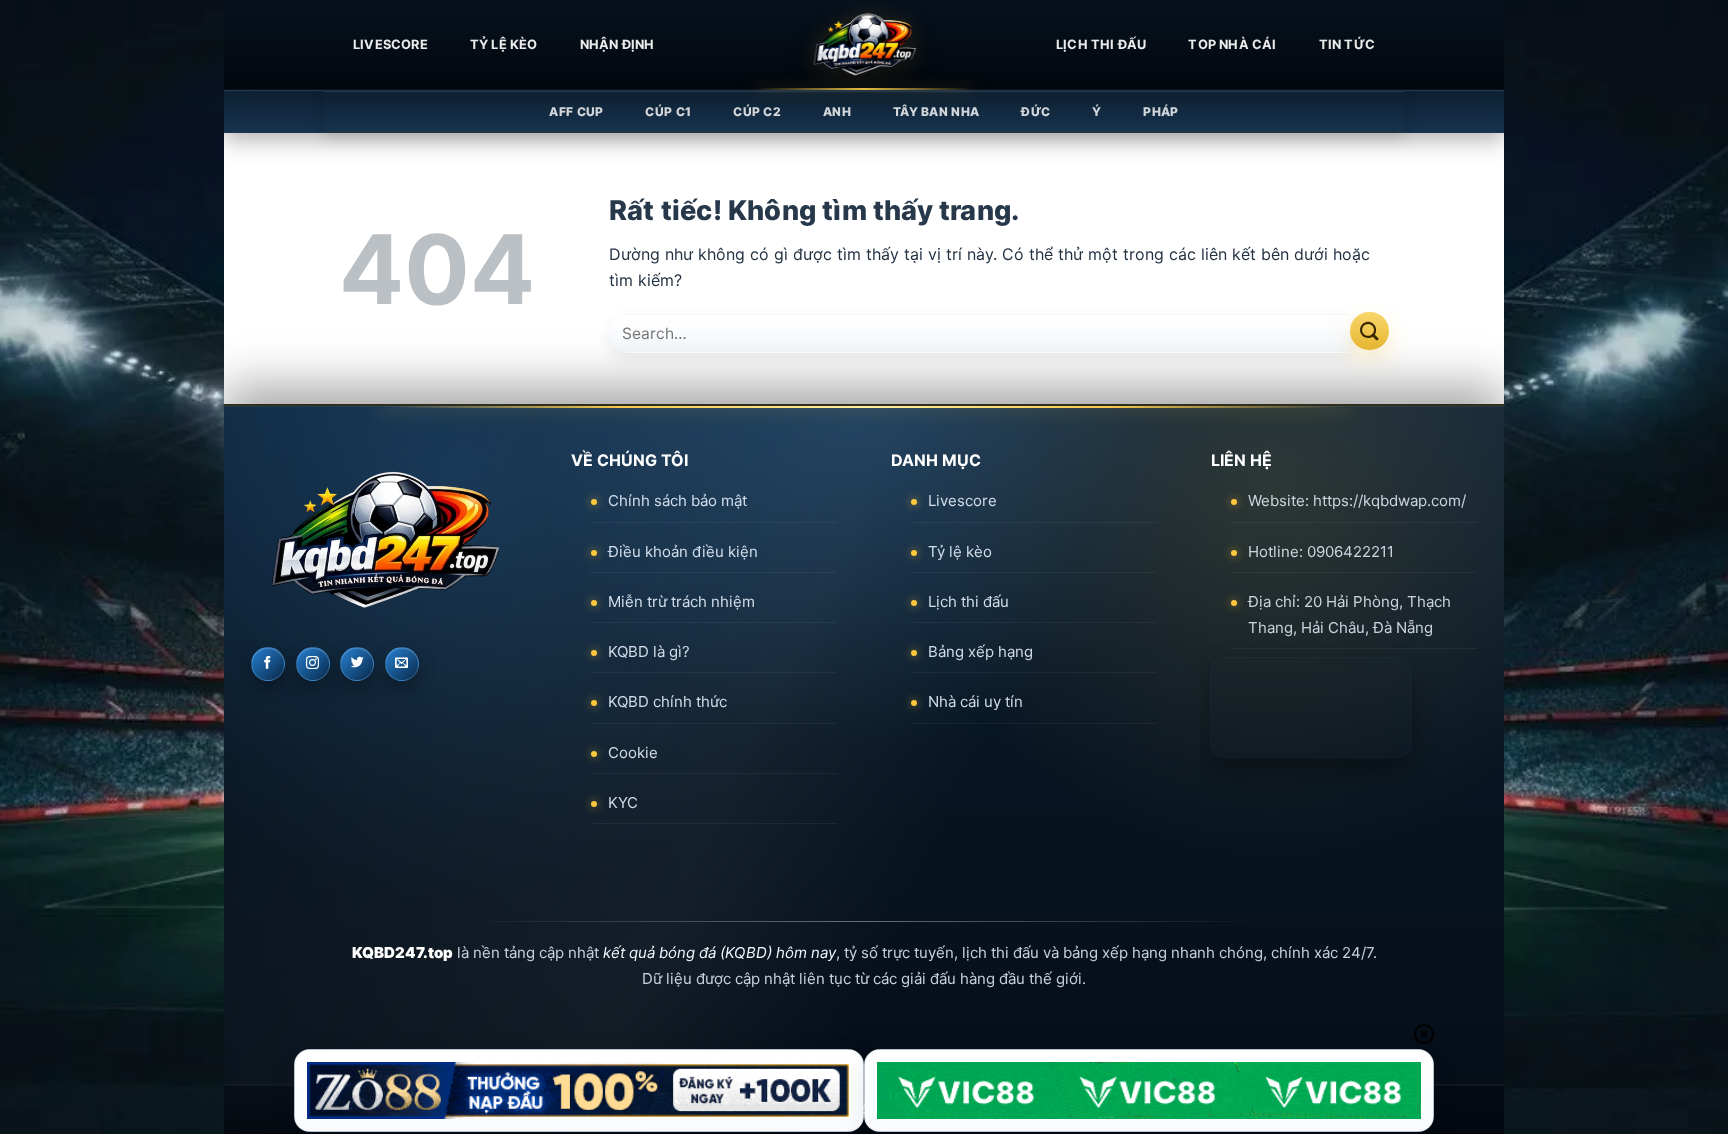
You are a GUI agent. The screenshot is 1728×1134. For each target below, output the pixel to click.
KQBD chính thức (667, 701)
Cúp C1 (668, 111)
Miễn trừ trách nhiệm (681, 601)
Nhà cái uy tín (975, 701)
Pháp (1160, 111)
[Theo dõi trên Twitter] (357, 664)
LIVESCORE (390, 44)
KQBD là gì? (649, 651)
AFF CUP (576, 111)
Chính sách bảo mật (677, 500)
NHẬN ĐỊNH (617, 44)
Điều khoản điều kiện (683, 551)
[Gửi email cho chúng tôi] (402, 664)
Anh (837, 111)
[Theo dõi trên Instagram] (313, 664)
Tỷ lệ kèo (504, 44)
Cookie (633, 752)
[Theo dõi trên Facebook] (268, 664)
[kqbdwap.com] (864, 45)
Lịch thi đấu (1101, 44)
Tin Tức (1347, 44)
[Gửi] (1369, 331)
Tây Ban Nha (936, 111)
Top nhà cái (1232, 44)
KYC (623, 802)
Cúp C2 (757, 111)
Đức (1035, 111)
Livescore (962, 500)
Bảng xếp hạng (980, 651)
